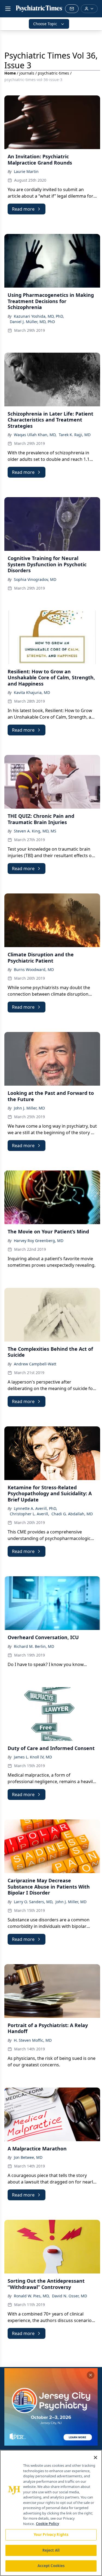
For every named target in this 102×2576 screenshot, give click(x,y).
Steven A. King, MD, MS (35, 831)
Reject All (51, 2550)
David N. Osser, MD (69, 2296)
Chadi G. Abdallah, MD (72, 1514)
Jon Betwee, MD (28, 2157)
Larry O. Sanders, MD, (34, 1902)
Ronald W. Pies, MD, (32, 2296)
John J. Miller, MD (29, 1108)
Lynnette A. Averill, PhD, (35, 1508)
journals (27, 73)
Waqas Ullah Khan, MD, (35, 435)
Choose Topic (45, 24)
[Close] (95, 2458)
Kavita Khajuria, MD (32, 692)
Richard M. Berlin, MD (34, 1646)
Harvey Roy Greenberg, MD (39, 1241)
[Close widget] (91, 2375)
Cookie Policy (47, 2524)
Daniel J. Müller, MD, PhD (32, 322)
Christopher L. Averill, (30, 1514)
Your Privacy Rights (51, 2535)
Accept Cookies (51, 2566)
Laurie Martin (26, 171)
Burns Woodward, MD (34, 969)
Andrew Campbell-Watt (35, 1364)
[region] (51, 2513)
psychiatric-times (53, 73)
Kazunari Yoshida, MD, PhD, (39, 316)
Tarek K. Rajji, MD (75, 435)
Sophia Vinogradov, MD (35, 579)
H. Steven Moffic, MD (33, 2040)
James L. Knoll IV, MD (33, 1757)
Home (10, 73)
